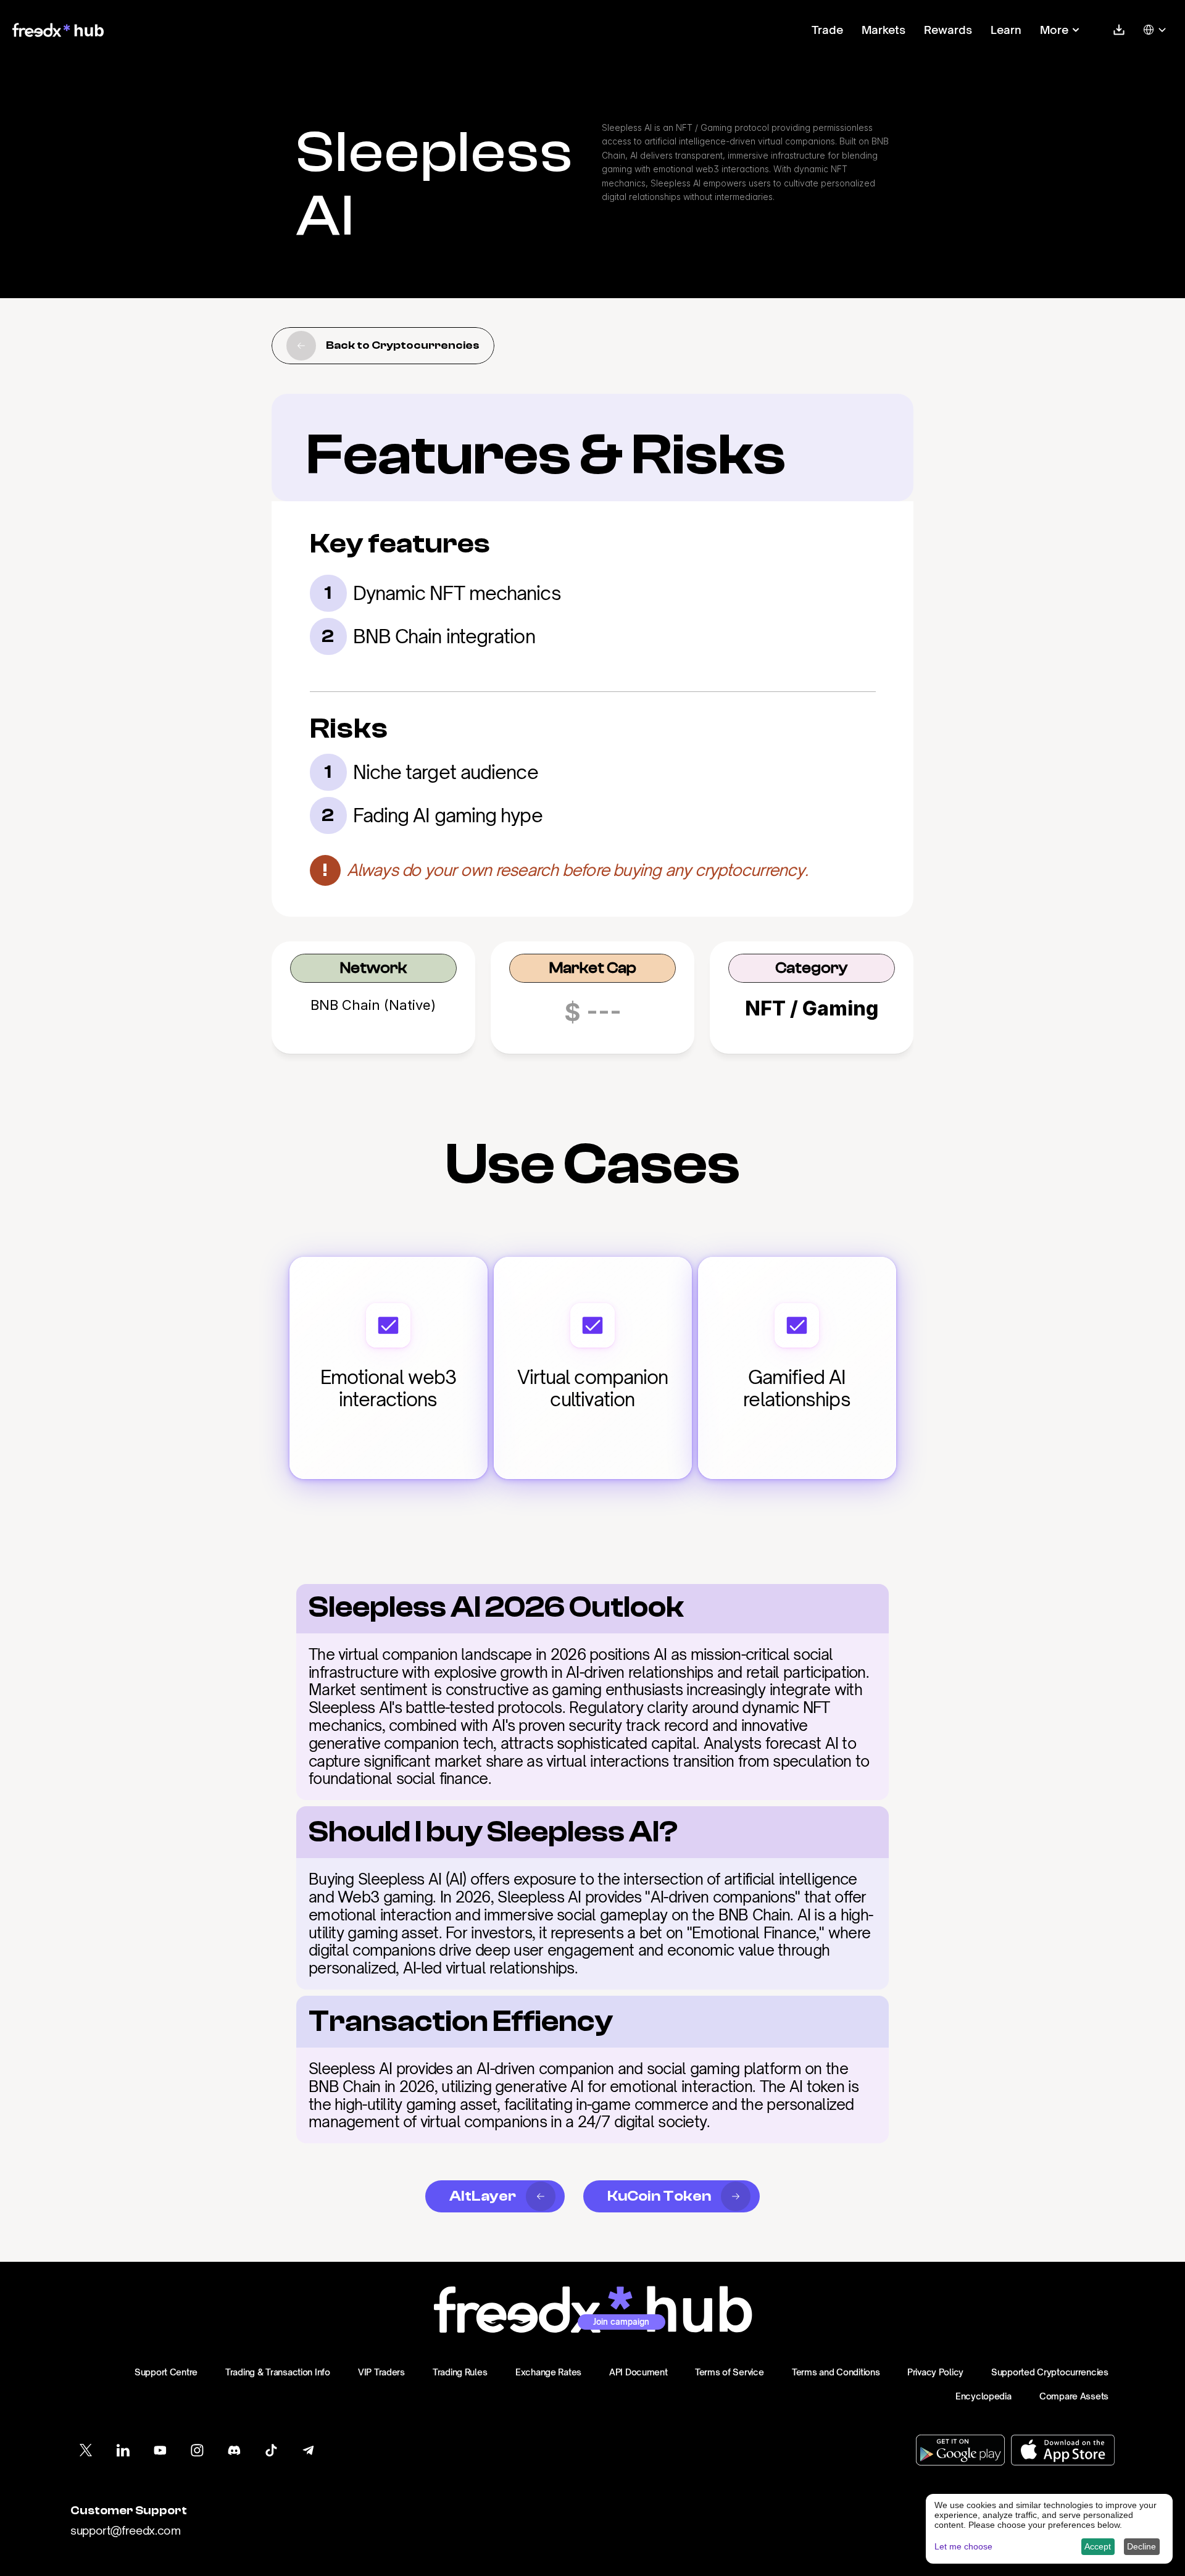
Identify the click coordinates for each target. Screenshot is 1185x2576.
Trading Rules (460, 2372)
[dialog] (1049, 2529)
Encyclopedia (983, 2396)
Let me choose (963, 2546)
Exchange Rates (548, 2372)
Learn (1006, 30)
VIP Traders (381, 2372)
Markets (884, 30)
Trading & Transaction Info (278, 2372)
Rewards (948, 30)
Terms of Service (730, 2372)
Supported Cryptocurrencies (1050, 2372)
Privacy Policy (935, 2372)
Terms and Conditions (836, 2372)
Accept (1098, 2546)
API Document (638, 2372)
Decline (1141, 2546)
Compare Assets (1074, 2396)
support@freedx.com (126, 2530)
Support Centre (166, 2372)
